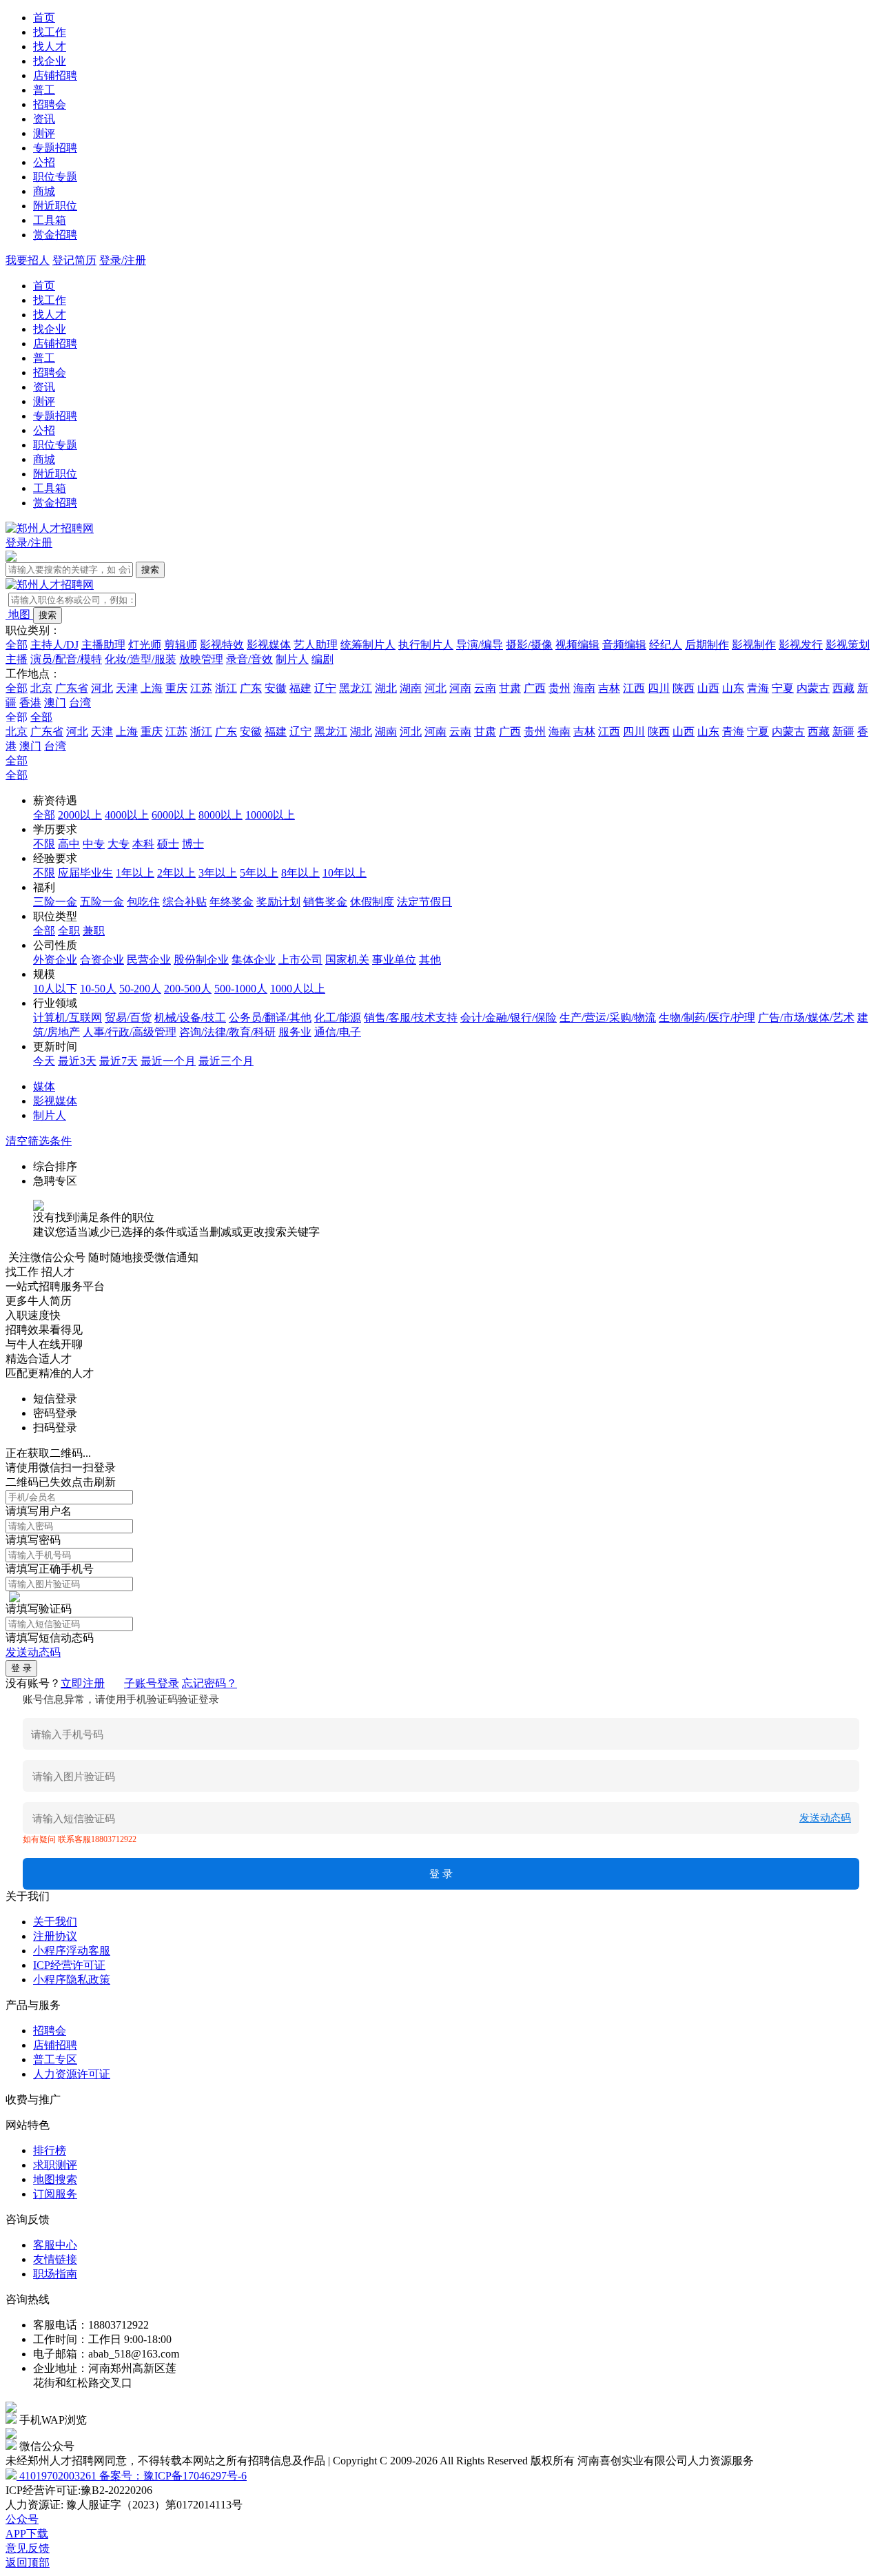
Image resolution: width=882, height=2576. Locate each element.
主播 (17, 659)
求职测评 (55, 2165)
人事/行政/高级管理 (130, 1032)
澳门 (55, 703)
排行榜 (50, 2150)
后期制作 (707, 645)
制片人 (292, 659)
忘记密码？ (209, 1683)
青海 (758, 688)
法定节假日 (424, 902)
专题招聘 (55, 148)
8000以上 (220, 815)
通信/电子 (338, 1032)
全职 (69, 931)
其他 (430, 960)
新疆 (843, 732)
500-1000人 (241, 989)
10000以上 (270, 815)
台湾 (80, 703)
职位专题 (55, 177)
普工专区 (55, 2059)
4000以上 (127, 815)
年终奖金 (232, 902)
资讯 (44, 119)
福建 (300, 688)
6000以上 (174, 815)
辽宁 (325, 688)
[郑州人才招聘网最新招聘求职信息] (50, 528)
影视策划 (848, 645)
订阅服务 (55, 2194)
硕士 (168, 844)
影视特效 (222, 645)
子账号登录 (152, 1683)
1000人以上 (298, 989)
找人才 (50, 47)
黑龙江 (356, 688)
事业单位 (394, 960)
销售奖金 (325, 902)
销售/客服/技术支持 (411, 1018)
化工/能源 (338, 1018)
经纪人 (666, 645)
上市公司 (300, 960)
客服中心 (55, 2245)
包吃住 (143, 902)
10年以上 (345, 873)
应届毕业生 (85, 873)
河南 (460, 688)
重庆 (176, 688)
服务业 (295, 1032)
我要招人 (28, 260)
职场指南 (55, 2274)
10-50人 (98, 989)
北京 (41, 688)
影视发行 (801, 645)
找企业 (50, 61)
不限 (44, 844)
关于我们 (55, 1922)
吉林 (609, 688)
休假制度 (372, 902)
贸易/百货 (128, 1018)
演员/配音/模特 (66, 659)
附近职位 (55, 206)
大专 (119, 844)
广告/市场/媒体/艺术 (806, 1018)
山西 (708, 688)
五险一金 (102, 902)
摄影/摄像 (529, 645)
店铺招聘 (55, 75)
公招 (44, 162)
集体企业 (254, 960)
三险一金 (55, 902)
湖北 (386, 688)
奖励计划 (278, 902)
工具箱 (50, 220)
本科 (143, 844)
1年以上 (135, 873)
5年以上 (259, 873)
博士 (193, 844)
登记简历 (74, 260)
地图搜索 (55, 2179)
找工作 (50, 32)
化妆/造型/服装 (141, 659)
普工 (44, 90)
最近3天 (77, 1061)
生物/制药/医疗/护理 (707, 1018)
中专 (94, 844)
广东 (251, 688)
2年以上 (176, 873)
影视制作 (754, 645)
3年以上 (218, 873)
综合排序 (55, 1166)
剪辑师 (181, 645)
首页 (44, 18)
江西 (634, 688)
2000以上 (80, 815)
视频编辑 (577, 645)
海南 (584, 688)
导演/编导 (480, 645)
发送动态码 (33, 1652)
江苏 (201, 688)
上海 (152, 688)
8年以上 (300, 873)
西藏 (843, 688)
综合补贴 (185, 902)
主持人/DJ (54, 645)
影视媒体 (269, 645)
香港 (30, 703)
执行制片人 (426, 645)
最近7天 (119, 1061)
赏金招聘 (55, 235)
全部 (17, 645)
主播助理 (103, 645)
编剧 (322, 659)
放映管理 (201, 659)
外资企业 (55, 960)
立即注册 (83, 1683)
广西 (535, 688)
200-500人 (188, 989)
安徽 (276, 688)
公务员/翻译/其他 (270, 1018)
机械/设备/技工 (190, 1018)
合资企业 (102, 960)
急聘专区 (55, 1181)
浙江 (226, 688)
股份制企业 (201, 960)
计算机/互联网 (68, 1018)
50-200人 (140, 989)
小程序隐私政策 (72, 1980)
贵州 (560, 688)
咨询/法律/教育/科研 (227, 1032)
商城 (44, 191)
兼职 (94, 931)
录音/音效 (249, 659)
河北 (102, 688)
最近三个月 (226, 1061)
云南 (485, 688)
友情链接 (55, 2259)
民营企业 (149, 960)
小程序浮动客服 (72, 1951)
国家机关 (347, 960)
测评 (44, 133)
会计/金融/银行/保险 (509, 1018)
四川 (659, 688)
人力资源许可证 (72, 2074)
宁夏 (783, 688)
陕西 (684, 688)
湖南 (411, 688)
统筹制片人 (368, 645)
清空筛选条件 (39, 1141)
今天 (44, 1061)
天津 (127, 688)
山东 (733, 688)
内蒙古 (813, 688)
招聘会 (50, 104)
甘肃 (510, 688)
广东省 (72, 688)
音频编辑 (624, 645)
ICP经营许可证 (69, 1965)
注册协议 (55, 1936)
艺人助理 (316, 645)
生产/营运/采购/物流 (608, 1018)
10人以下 (55, 989)
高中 (69, 844)
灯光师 (145, 645)
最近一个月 (168, 1061)
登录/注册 (123, 260)
